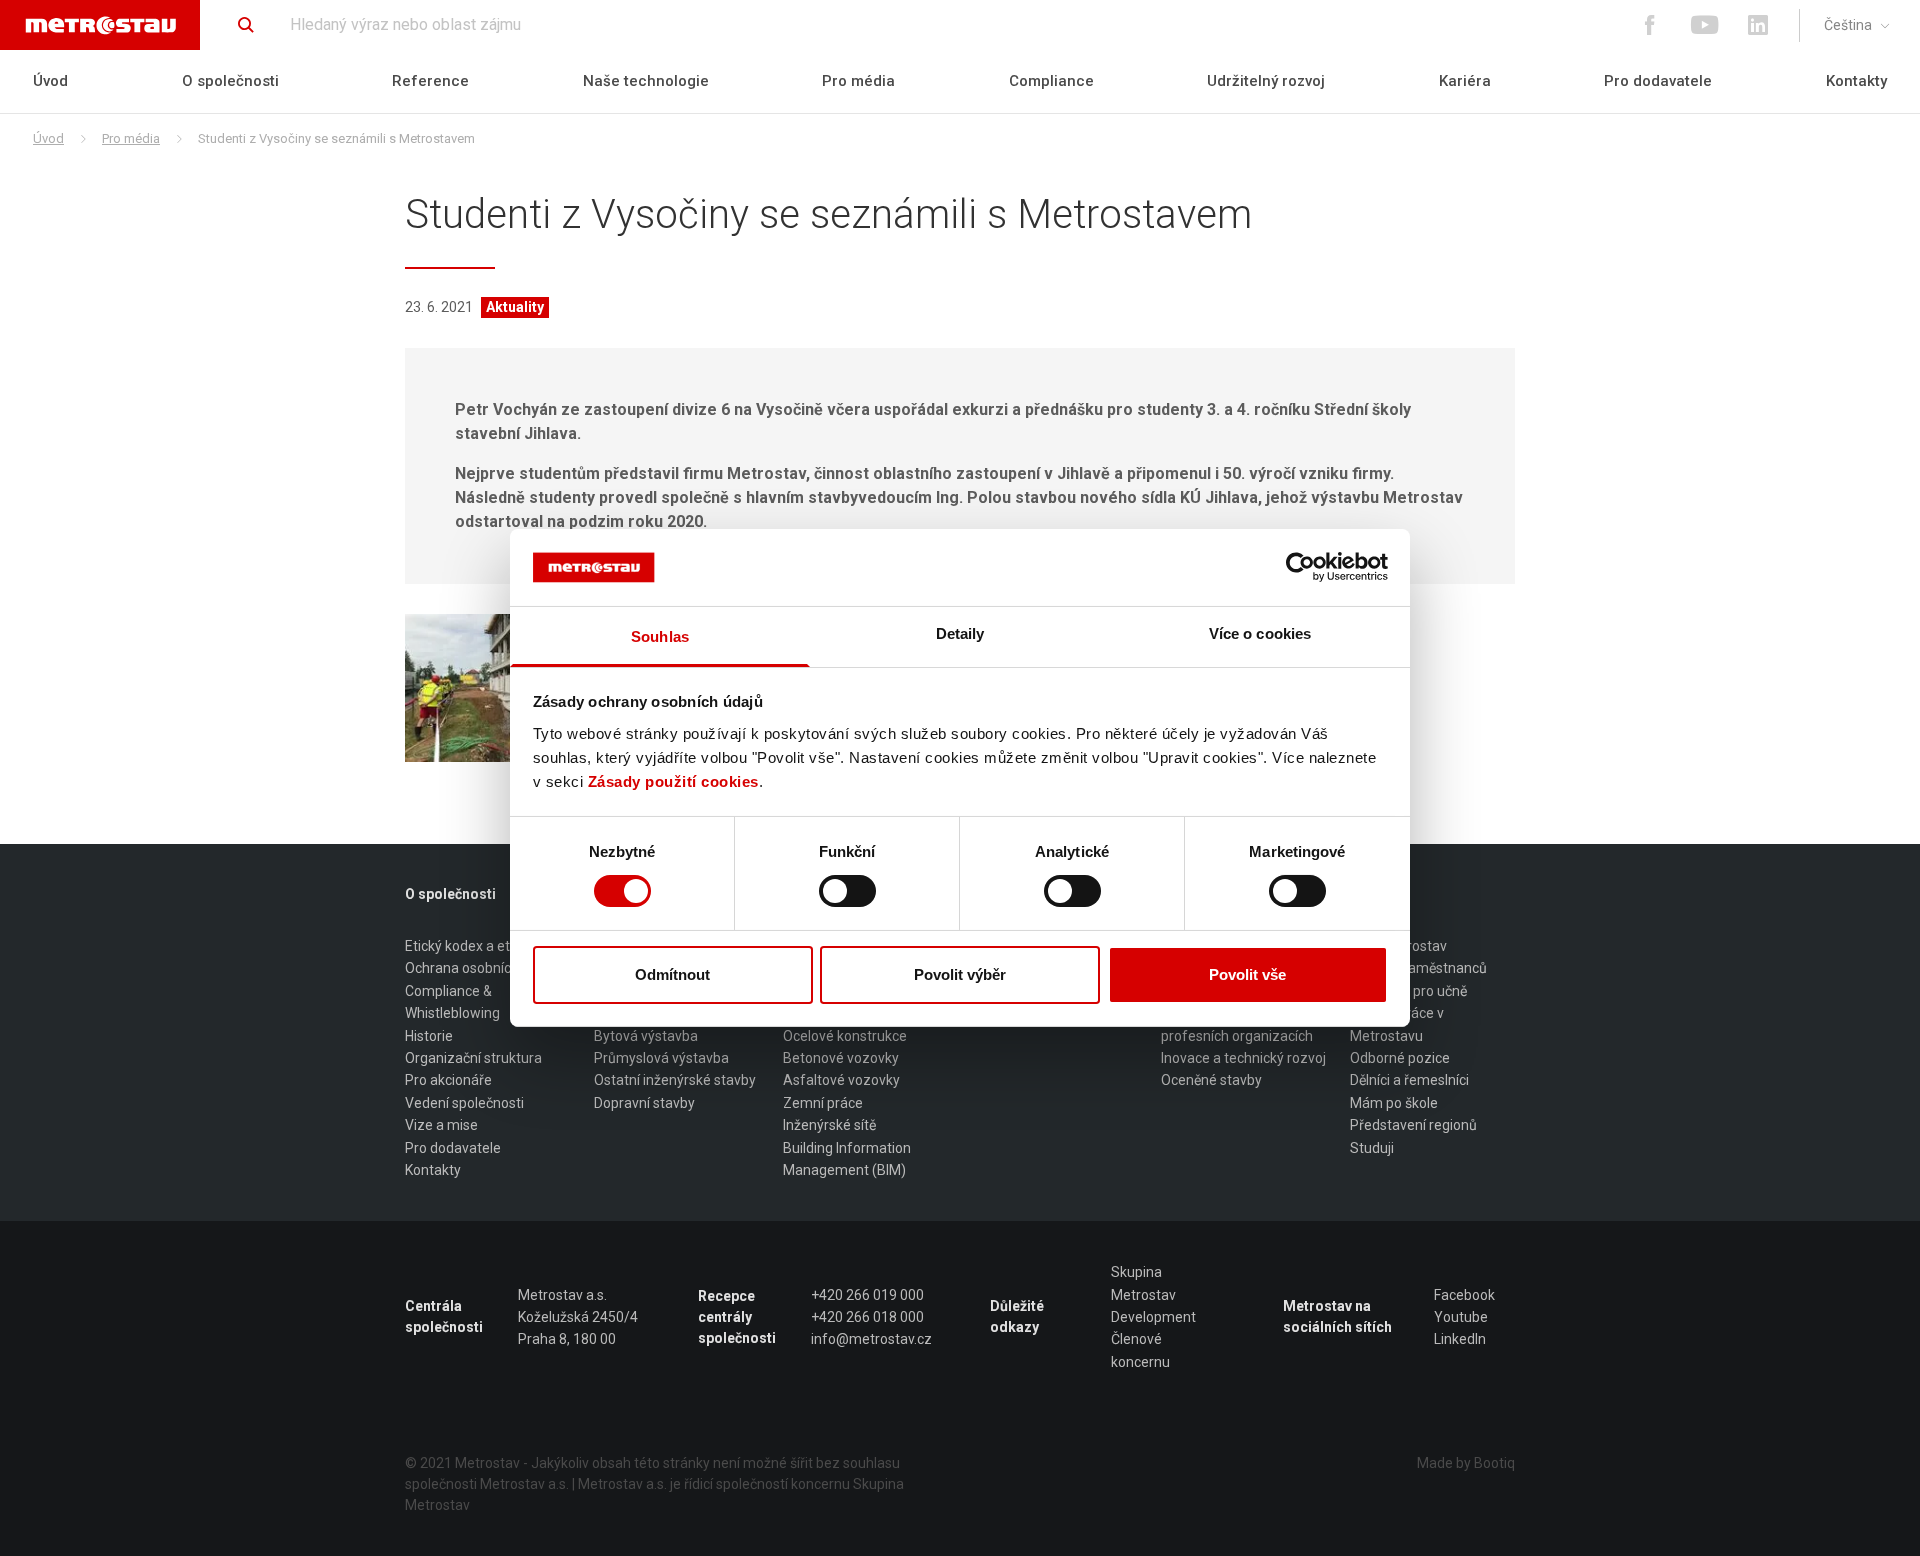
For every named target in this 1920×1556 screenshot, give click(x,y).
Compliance (1051, 81)
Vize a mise (441, 1125)
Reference (430, 81)
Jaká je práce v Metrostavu (1397, 1024)
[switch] (847, 891)
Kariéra (1465, 81)
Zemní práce (823, 1103)
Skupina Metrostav (1143, 1283)
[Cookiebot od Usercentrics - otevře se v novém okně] (1300, 567)
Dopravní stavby (644, 1103)
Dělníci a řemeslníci (1409, 1080)
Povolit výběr (960, 974)
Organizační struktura (473, 1058)
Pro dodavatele (1658, 81)
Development (1153, 1317)
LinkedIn (1460, 1339)
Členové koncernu (1140, 1350)
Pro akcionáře (448, 1080)
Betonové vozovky (841, 1058)
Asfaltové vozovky (841, 1080)
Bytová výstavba (646, 1036)
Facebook (1464, 1295)
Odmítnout (672, 974)
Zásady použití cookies (673, 781)
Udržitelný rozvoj (1266, 81)
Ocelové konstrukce (845, 1036)
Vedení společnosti (464, 1103)
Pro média (858, 81)
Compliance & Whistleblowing (452, 1002)
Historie (429, 1036)
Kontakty (1856, 81)
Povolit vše (1247, 974)
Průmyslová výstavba (661, 1058)
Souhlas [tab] (660, 636)
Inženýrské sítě (829, 1125)
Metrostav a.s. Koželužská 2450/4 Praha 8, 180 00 (578, 1317)
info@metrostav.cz (871, 1339)
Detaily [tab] (960, 633)
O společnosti (230, 81)
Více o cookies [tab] (1260, 633)
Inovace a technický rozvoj (1243, 1058)
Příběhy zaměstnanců (1418, 968)
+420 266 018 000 (867, 1317)
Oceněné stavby (1211, 1080)
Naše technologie (646, 81)
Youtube (1461, 1317)
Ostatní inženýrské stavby (675, 1080)
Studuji (1372, 1148)
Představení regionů (1413, 1125)
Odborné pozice (1400, 1058)
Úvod (50, 81)
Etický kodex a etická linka (486, 946)
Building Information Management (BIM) (847, 1159)
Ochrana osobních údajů (481, 968)
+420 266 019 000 (867, 1295)
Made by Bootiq (1466, 1463)
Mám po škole (1394, 1103)
